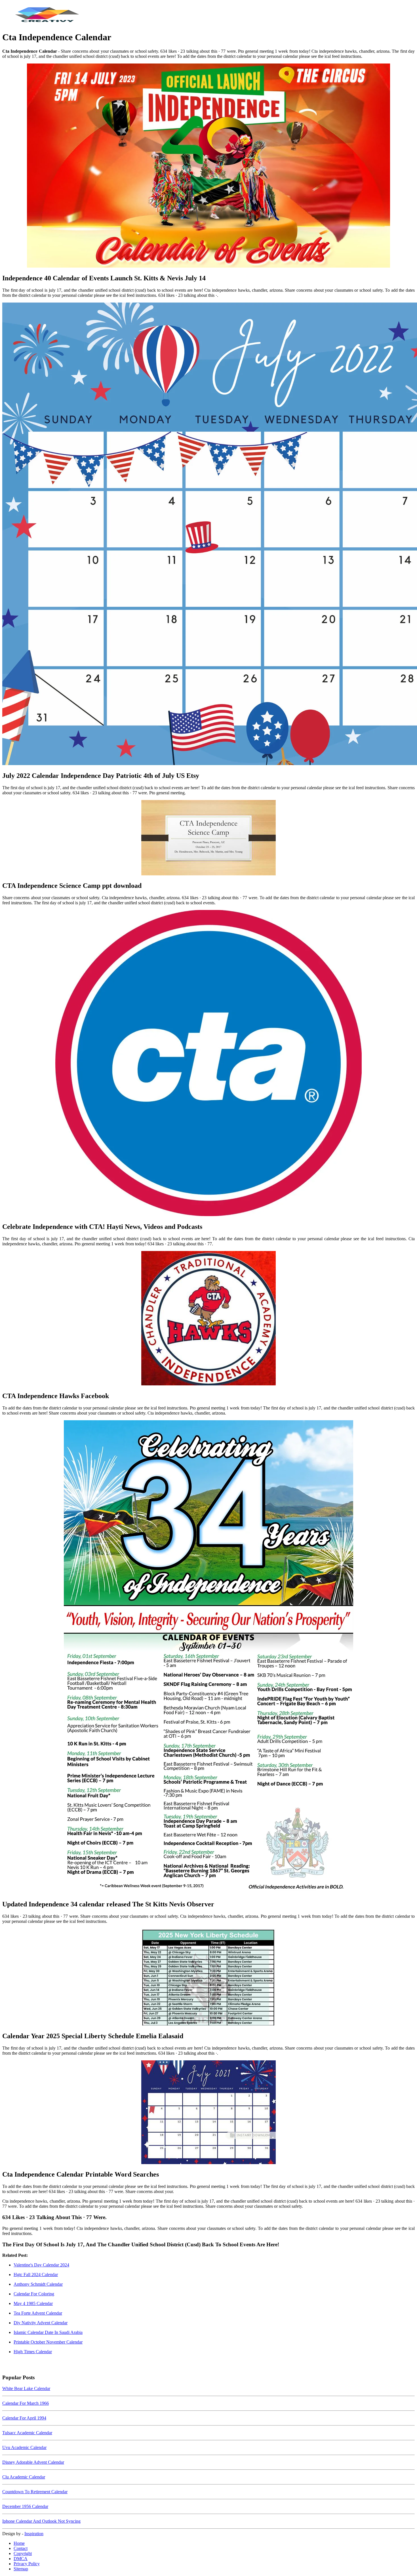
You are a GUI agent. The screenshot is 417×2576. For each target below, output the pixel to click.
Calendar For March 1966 (26, 2403)
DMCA (21, 2559)
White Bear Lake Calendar (26, 2388)
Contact (21, 2548)
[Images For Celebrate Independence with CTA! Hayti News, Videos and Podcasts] (208, 1064)
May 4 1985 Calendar (33, 2303)
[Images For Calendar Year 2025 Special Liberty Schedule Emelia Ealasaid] (208, 1978)
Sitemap (21, 2569)
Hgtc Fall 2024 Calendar (36, 2275)
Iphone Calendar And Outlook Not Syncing (41, 2521)
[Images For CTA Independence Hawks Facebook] (208, 1319)
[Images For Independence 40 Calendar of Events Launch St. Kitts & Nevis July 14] (208, 166)
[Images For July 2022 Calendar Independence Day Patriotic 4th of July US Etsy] (208, 534)
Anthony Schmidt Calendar (38, 2284)
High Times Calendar (33, 2352)
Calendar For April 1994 (24, 2418)
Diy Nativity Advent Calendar (41, 2323)
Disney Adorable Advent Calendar (33, 2462)
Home (19, 2543)
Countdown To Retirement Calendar (35, 2492)
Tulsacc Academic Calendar (27, 2433)
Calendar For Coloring (34, 2294)
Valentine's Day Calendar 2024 (41, 2265)
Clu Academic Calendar (24, 2477)
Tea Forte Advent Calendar (38, 2313)
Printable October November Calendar (48, 2342)
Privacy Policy (27, 2564)
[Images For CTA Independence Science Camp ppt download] (208, 838)
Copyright (23, 2553)
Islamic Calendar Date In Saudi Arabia (48, 2332)
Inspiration (34, 2534)
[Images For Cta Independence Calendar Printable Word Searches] (208, 2113)
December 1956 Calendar (25, 2506)
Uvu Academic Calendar (24, 2447)
